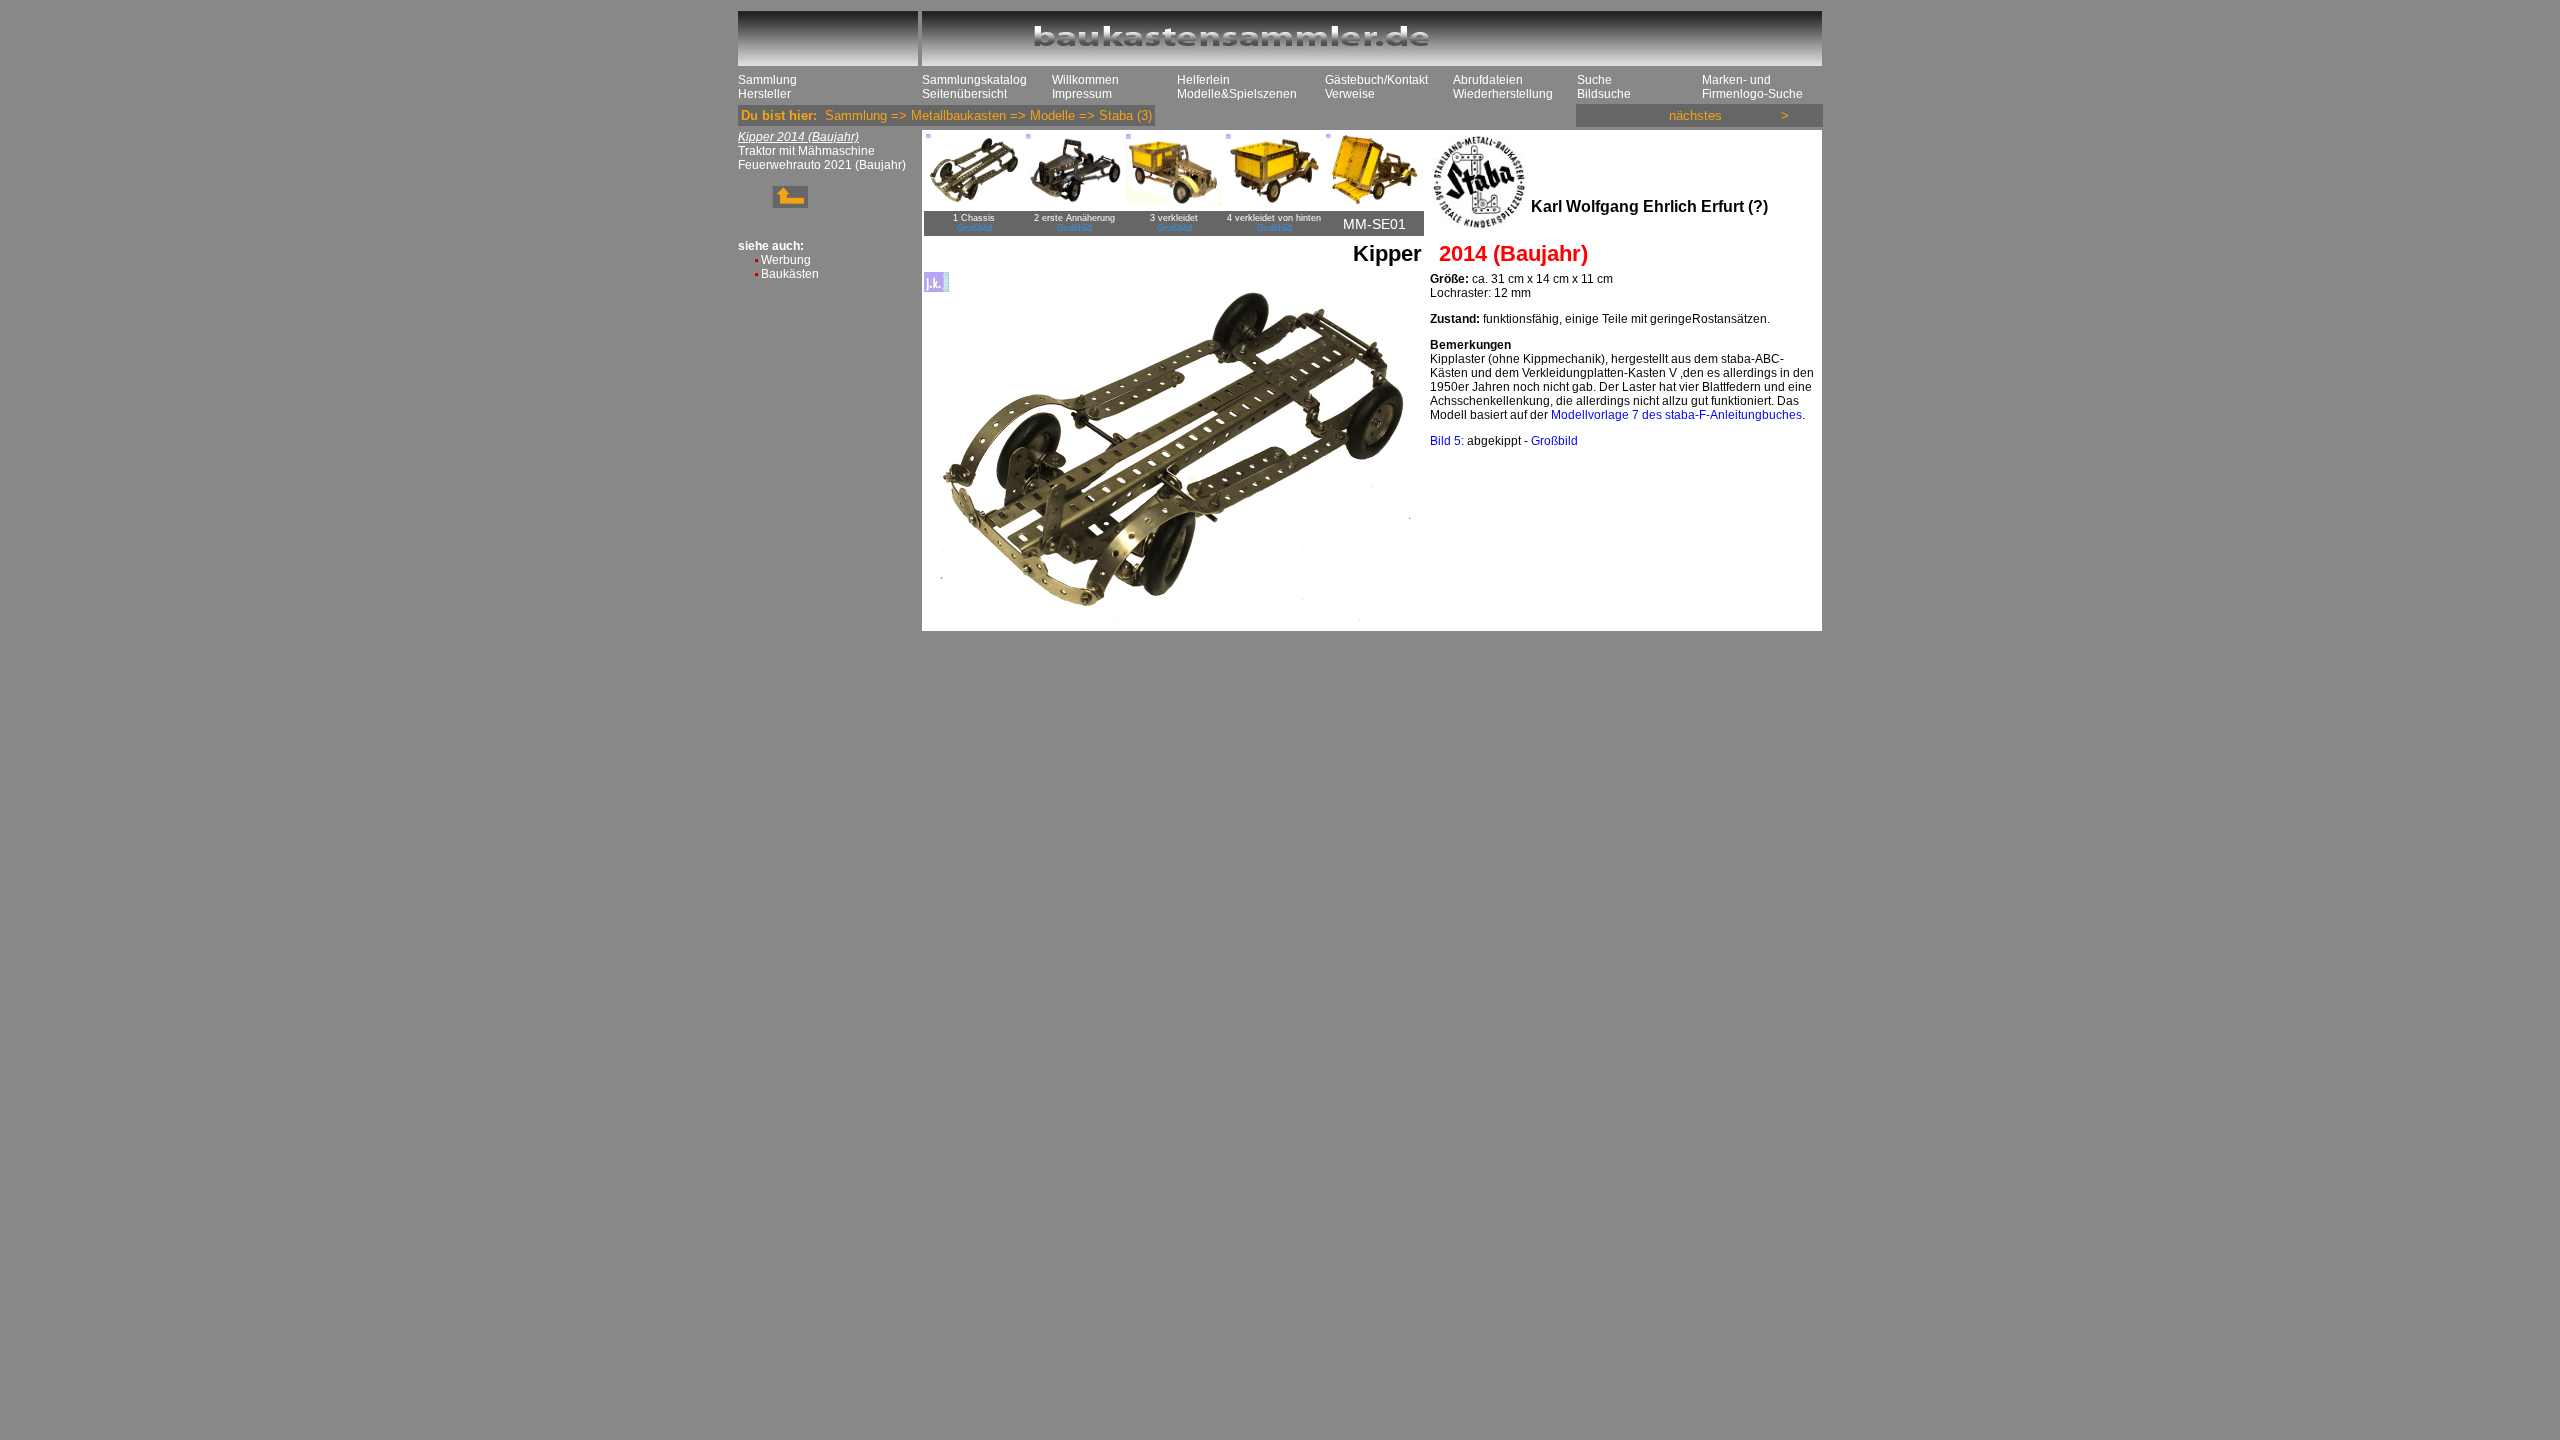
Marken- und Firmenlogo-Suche (1752, 87)
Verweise (1350, 94)
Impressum (1082, 94)
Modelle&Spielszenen (1237, 94)
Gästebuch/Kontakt (1376, 80)
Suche (1594, 80)
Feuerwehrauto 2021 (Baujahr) (822, 165)
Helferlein (1203, 80)
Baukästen (790, 274)
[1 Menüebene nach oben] (773, 204)
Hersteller (764, 94)
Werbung (786, 260)
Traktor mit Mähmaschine (806, 151)
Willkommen (1085, 80)
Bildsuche (1604, 94)
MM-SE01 (1374, 224)
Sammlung (767, 80)
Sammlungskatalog (974, 80)
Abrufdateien (1488, 80)
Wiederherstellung (1503, 94)
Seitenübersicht (964, 94)
